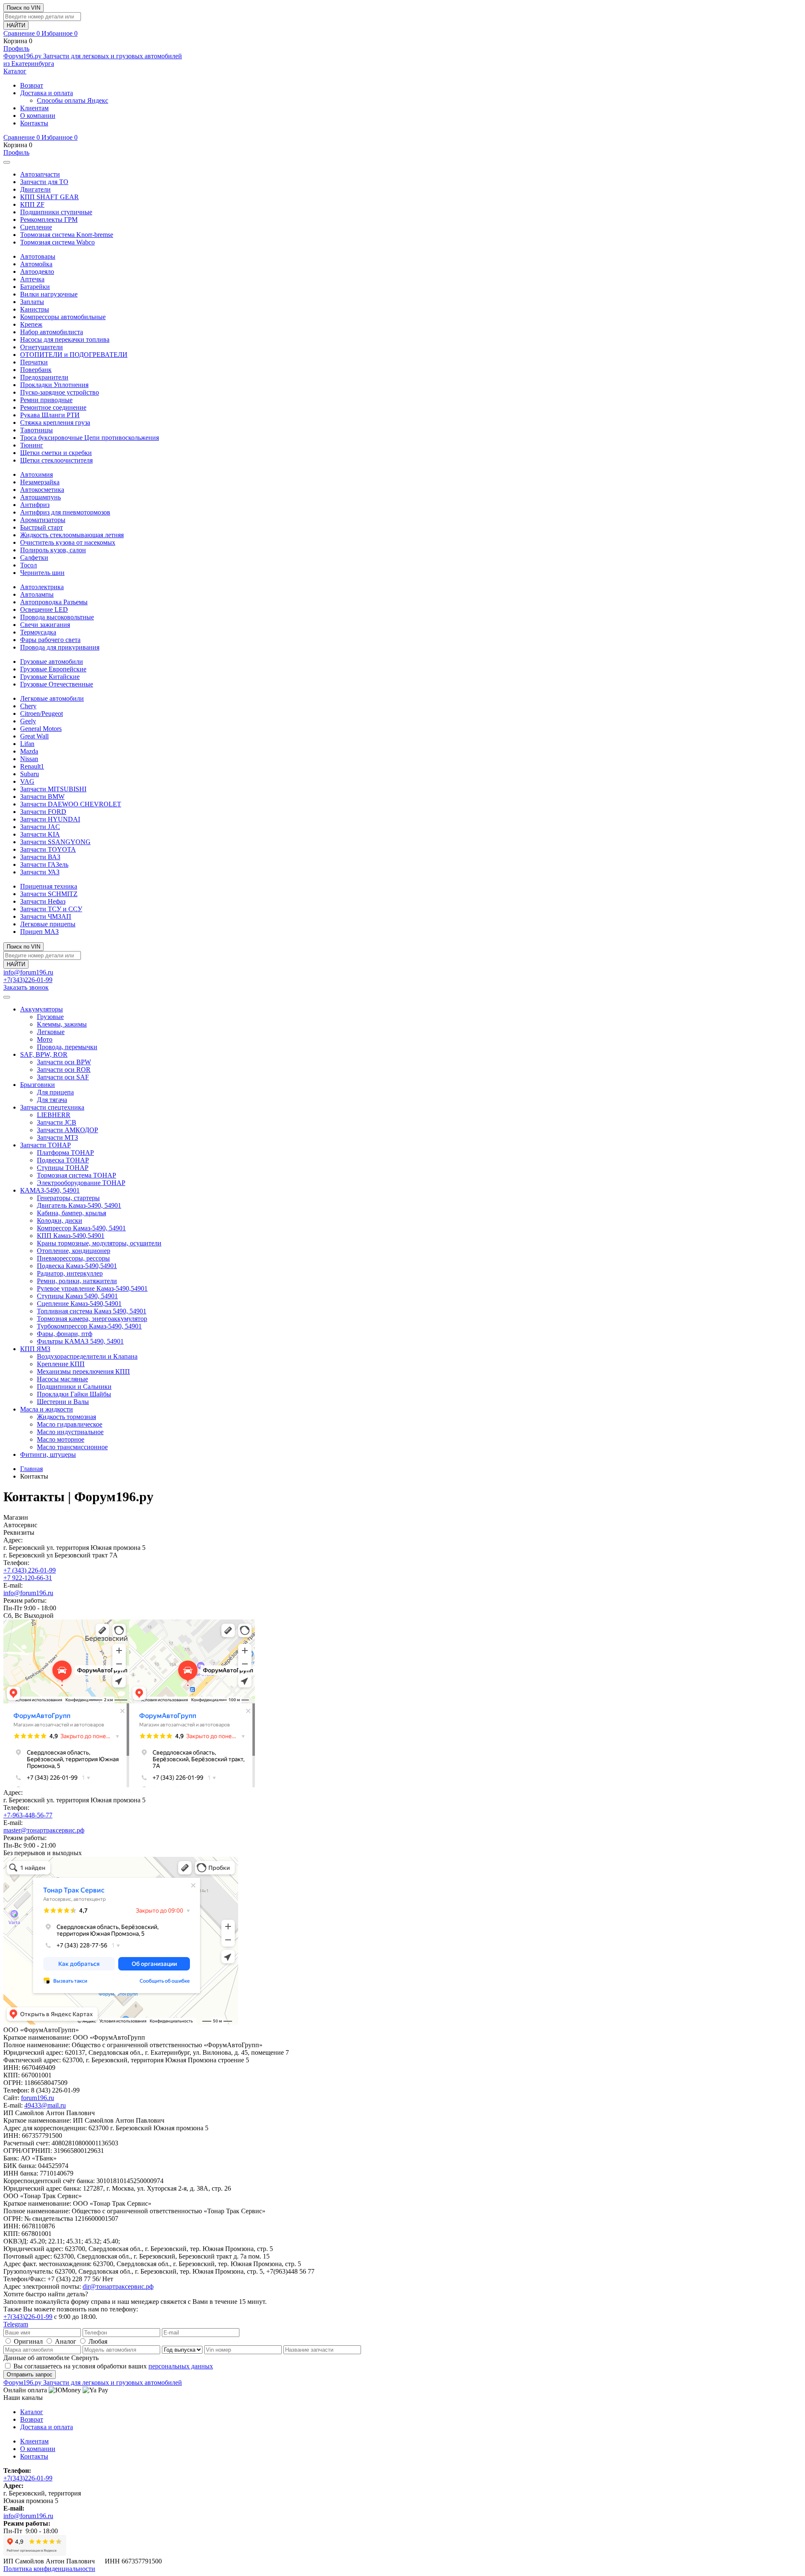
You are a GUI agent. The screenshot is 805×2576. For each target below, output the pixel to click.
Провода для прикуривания (60, 647)
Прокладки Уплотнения (54, 385)
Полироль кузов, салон (53, 550)
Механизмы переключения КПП (83, 1371)
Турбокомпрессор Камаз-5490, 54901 (89, 1326)
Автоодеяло (37, 272)
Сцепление (36, 227)
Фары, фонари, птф (65, 1334)
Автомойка (36, 264)
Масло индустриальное (70, 1432)
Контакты (34, 123)
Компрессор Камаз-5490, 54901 (81, 1228)
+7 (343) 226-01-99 (30, 1570)
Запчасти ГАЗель (44, 864)
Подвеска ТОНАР (63, 1160)
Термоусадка (38, 632)
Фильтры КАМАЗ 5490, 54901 (80, 1341)
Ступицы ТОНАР (63, 1168)
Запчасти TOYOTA (48, 849)
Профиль (16, 48)
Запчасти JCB (57, 1122)
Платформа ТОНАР (65, 1153)
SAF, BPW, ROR (44, 1054)
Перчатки (34, 362)
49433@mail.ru (45, 2105)
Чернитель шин (42, 573)
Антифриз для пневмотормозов (65, 512)
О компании (38, 116)
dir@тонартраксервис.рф (118, 2286)
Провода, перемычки (67, 1047)
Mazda (29, 751)
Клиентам (34, 108)
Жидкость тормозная (66, 1417)
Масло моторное (61, 1439)
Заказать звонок (26, 987)
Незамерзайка (40, 482)
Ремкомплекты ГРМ (49, 220)
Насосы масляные (62, 1379)
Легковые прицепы (48, 924)
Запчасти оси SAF (63, 1077)
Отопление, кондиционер (74, 1251)
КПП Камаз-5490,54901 (71, 1236)
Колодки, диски (60, 1220)
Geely (28, 721)
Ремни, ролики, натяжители (77, 1281)
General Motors (41, 729)
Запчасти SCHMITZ (49, 894)
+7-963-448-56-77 (28, 1815)
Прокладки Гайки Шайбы (74, 1394)
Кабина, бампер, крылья (71, 1213)
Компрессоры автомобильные (63, 317)
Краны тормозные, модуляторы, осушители (99, 1243)
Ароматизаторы (43, 520)
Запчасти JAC (40, 827)
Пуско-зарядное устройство (60, 392)
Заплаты (32, 302)
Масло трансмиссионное (72, 1447)
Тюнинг (32, 445)
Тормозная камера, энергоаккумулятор (92, 1319)
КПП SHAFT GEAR (49, 197)
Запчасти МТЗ (57, 1137)
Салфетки (34, 558)
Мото (45, 1039)
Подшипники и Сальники (74, 1387)
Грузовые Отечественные (57, 684)
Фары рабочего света (50, 640)
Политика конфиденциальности (49, 2569)
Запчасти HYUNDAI (50, 819)
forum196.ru (38, 2098)
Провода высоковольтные (57, 617)
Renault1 (32, 766)
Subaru (30, 774)
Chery (28, 706)
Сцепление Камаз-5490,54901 (79, 1304)
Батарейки (35, 287)
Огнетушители (42, 347)
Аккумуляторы (42, 1009)
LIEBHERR (54, 1115)
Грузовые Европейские (53, 669)
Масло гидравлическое (70, 1424)
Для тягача (52, 1100)
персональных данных (181, 2366)
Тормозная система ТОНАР (77, 1175)
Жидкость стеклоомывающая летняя (72, 535)
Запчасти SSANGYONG (55, 842)
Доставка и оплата (47, 93)
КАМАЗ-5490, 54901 (50, 1190)
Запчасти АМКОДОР (68, 1130)
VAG (27, 781)
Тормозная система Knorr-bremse (67, 235)
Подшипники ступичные (56, 212)
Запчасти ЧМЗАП (46, 916)
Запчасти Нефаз (43, 901)
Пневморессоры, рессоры (73, 1258)
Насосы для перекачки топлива (65, 339)
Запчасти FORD (43, 812)
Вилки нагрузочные (49, 294)
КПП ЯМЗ (35, 1349)
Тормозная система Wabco (57, 242)
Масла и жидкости (47, 1409)
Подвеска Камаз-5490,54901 (77, 1266)
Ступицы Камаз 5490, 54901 (77, 1296)
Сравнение (22, 33)
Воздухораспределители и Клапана (87, 1356)
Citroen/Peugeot (42, 714)
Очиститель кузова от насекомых (68, 542)
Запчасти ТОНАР (45, 1145)
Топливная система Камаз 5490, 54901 (92, 1311)
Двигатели (35, 189)
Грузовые (50, 1017)
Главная (31, 1469)
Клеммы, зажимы (62, 1024)
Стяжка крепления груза (55, 422)
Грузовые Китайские (50, 677)
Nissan (29, 759)
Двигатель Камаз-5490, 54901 (79, 1205)
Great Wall (34, 736)
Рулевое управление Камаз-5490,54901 (92, 1288)
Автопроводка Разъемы (54, 602)
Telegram (16, 2324)
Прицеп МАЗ (39, 932)
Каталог (15, 71)
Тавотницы (36, 430)
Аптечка (32, 279)
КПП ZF (32, 204)
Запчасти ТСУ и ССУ (51, 909)
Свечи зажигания (45, 625)
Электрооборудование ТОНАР (81, 1183)
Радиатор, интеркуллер (70, 1273)
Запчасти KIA (40, 834)
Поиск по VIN (23, 8)
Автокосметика (42, 490)
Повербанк (36, 370)
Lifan (27, 744)
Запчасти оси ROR (64, 1070)
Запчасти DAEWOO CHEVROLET (71, 804)
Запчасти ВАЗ (40, 857)
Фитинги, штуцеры (48, 1454)
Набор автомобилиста (52, 332)
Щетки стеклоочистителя (56, 460)
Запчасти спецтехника (52, 1107)
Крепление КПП (61, 1364)
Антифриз (35, 505)
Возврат (32, 85)
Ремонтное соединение (53, 407)
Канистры (35, 309)
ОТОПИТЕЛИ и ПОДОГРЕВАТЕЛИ (74, 355)
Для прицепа (55, 1092)
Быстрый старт (42, 527)
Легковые (51, 1032)
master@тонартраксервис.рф (44, 1830)
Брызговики (38, 1085)
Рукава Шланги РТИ (50, 415)
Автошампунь (40, 497)
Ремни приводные (46, 400)
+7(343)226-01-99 (28, 980)
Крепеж (31, 324)
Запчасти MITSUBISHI (53, 789)
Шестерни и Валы (63, 1402)
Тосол (29, 565)
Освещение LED (44, 610)
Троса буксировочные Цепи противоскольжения (90, 438)
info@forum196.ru (28, 972)
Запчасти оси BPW (64, 1062)
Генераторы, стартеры (68, 1198)
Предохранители (44, 377)
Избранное (60, 33)
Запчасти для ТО (44, 182)
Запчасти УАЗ (40, 872)
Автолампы (37, 594)
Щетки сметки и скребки (56, 453)
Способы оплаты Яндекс (73, 100)
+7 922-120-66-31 (28, 1578)
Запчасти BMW (42, 797)
